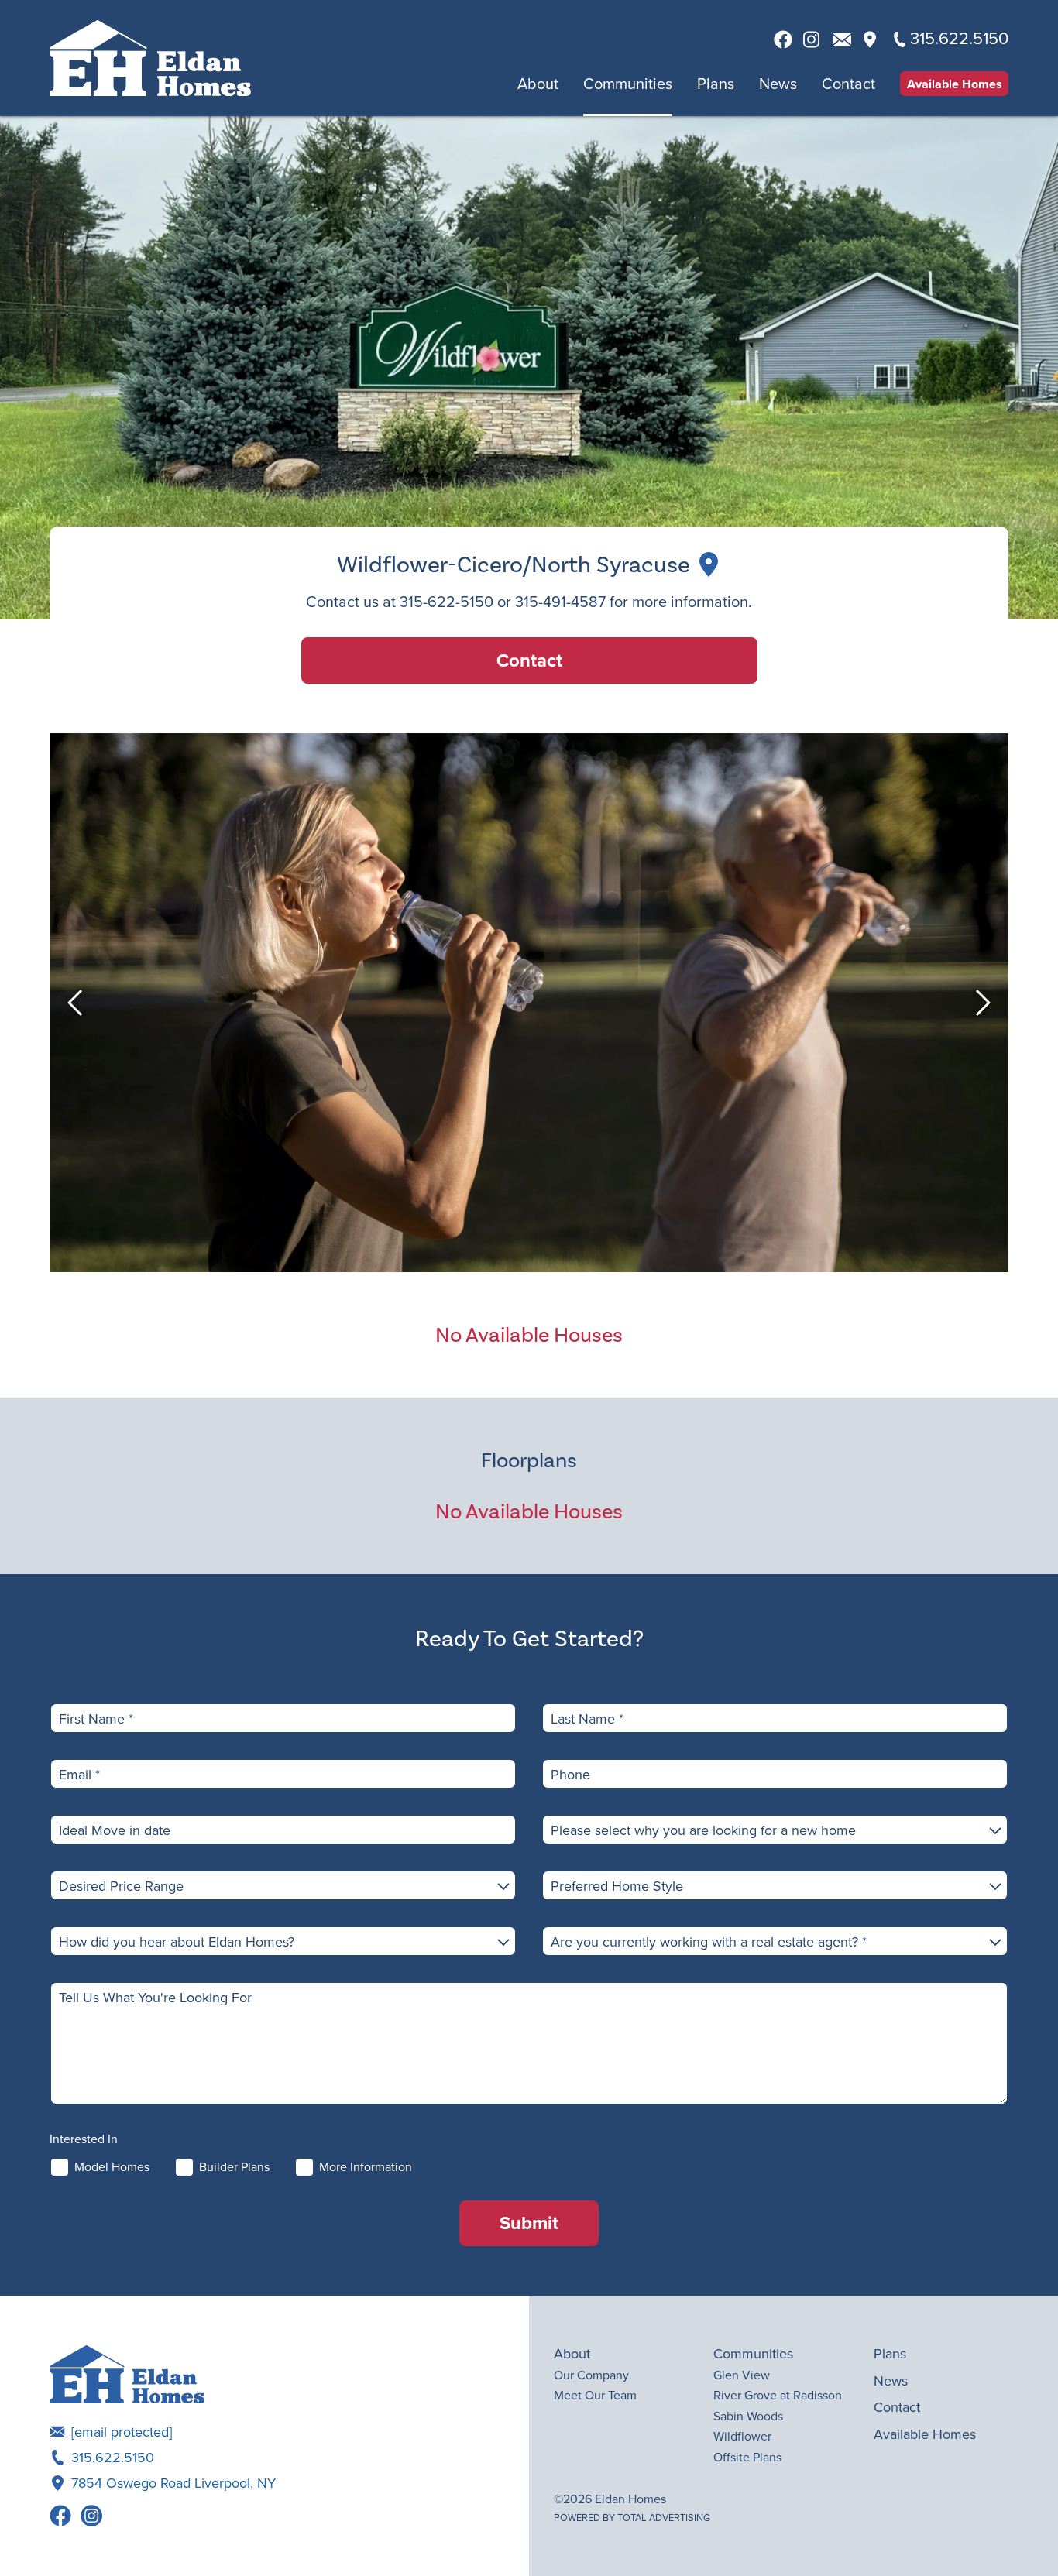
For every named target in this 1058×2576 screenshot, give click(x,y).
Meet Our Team (595, 2395)
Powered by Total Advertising (632, 2518)
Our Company (591, 2375)
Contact (848, 84)
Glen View (742, 2375)
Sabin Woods (748, 2416)
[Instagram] (91, 2516)
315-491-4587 (560, 601)
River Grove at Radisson (778, 2395)
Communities (628, 84)
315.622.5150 (113, 2457)
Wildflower (742, 2436)
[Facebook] (60, 2516)
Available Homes (955, 84)
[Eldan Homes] (150, 58)
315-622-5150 (447, 601)
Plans (716, 84)
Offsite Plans (747, 2457)
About (538, 84)
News (778, 84)
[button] (77, 1003)
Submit (529, 2223)
